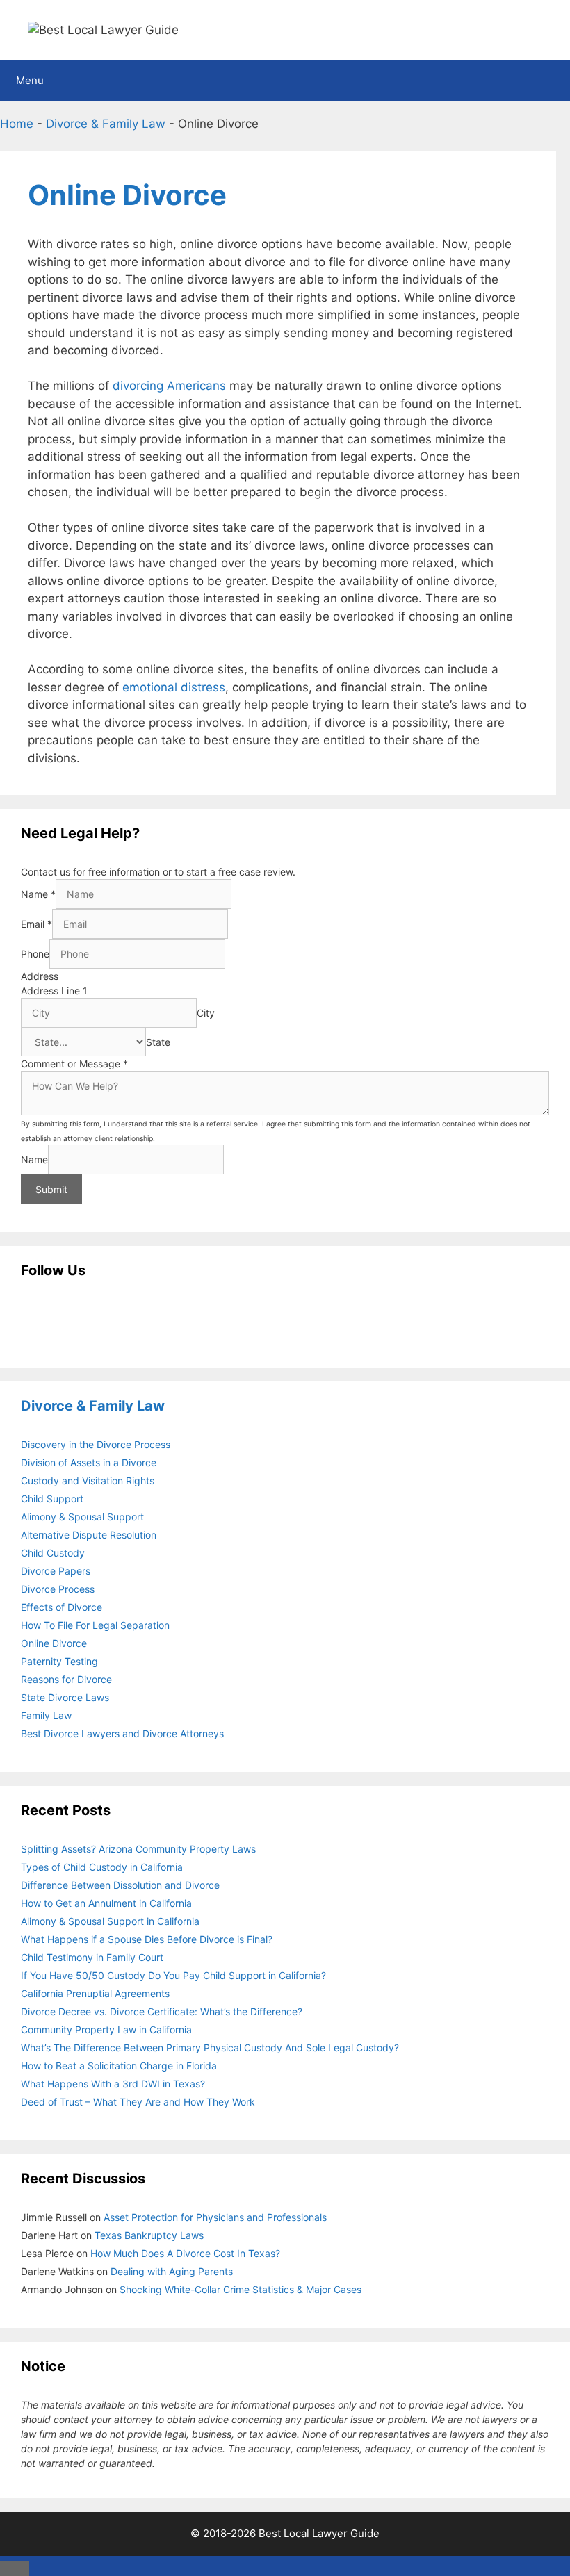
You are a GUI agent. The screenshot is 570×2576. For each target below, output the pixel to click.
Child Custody (53, 1553)
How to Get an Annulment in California (106, 1903)
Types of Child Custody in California (102, 1867)
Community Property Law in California (106, 2029)
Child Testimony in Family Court (92, 1957)
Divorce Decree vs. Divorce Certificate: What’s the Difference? (162, 2011)
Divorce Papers (56, 1571)
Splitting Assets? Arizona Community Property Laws (138, 1849)
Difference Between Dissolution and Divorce (120, 1885)
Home (17, 124)
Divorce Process (58, 1589)
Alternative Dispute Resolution (89, 1535)
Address (40, 976)
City (206, 1013)
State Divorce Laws (65, 1697)
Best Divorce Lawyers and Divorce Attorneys (122, 1733)
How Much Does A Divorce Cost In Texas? (185, 2253)
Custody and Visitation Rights (88, 1480)
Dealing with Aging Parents (172, 2271)
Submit (51, 1189)
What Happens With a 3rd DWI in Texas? (113, 2084)
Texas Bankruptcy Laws (149, 2235)
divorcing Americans (169, 386)
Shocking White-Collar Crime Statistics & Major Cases (241, 2289)
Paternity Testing (59, 1661)
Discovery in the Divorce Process (96, 1444)
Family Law (46, 1715)
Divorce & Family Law (106, 124)
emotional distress (174, 687)
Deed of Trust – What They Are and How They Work (138, 2102)
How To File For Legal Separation (95, 1625)
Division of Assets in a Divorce (89, 1462)
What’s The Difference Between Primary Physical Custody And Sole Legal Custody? (210, 2048)
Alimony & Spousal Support (82, 1517)
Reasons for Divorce (66, 1679)
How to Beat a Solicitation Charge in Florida (119, 2066)
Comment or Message (74, 1064)
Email (36, 924)
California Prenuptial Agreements (95, 1993)
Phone (35, 954)
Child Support (52, 1499)
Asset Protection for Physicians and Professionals (215, 2217)
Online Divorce (54, 1643)
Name (38, 894)
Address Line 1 (54, 991)
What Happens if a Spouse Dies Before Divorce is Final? (147, 1939)
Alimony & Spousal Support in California (110, 1921)
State (158, 1042)
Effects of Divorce (62, 1607)
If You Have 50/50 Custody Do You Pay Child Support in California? (173, 1975)
